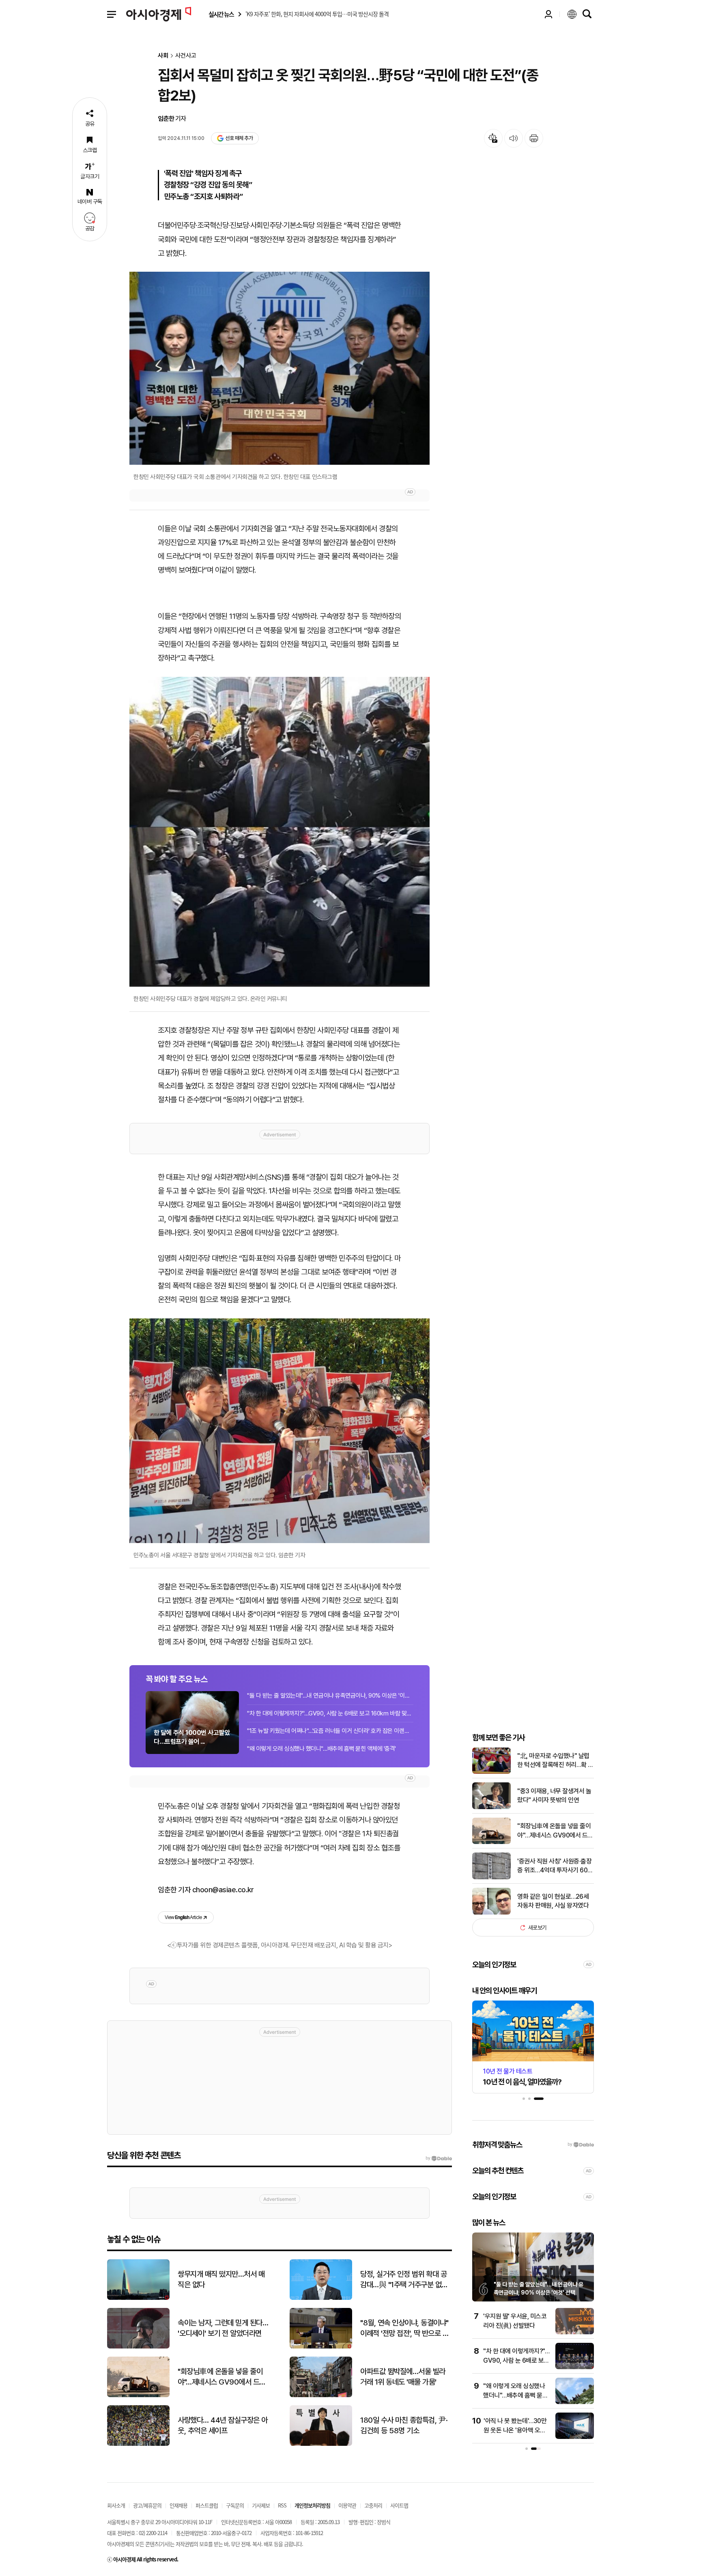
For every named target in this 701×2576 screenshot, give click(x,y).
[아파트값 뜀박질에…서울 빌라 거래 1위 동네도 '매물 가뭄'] (321, 2395)
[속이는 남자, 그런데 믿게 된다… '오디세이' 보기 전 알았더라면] (138, 2347)
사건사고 (186, 56)
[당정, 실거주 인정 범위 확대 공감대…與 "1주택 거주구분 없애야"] (321, 2298)
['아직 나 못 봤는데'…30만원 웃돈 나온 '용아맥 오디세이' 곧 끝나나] (575, 2437)
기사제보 (261, 2505)
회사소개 (116, 2505)
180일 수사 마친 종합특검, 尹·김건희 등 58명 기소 (404, 2426)
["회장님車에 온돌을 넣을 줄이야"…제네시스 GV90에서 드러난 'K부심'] (491, 1842)
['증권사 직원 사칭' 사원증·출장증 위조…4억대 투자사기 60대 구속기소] (491, 1877)
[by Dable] (439, 2158)
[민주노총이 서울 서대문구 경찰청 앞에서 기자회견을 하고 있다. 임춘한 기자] (280, 1431)
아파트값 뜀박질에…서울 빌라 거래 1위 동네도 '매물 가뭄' (403, 2377)
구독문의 (235, 2505)
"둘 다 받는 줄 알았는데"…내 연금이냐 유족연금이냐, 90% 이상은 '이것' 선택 (330, 1696)
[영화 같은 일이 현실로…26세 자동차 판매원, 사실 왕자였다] (491, 1913)
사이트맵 (399, 2505)
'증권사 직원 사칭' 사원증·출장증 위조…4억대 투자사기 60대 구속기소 (555, 1866)
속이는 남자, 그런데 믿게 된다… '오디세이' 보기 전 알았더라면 (223, 2328)
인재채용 (178, 2505)
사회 (163, 56)
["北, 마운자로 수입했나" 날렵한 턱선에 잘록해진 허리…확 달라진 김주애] (491, 1772)
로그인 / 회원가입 (548, 14)
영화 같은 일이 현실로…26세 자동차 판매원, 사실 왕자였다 (553, 1901)
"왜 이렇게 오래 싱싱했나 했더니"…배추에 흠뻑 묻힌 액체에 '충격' (321, 1749)
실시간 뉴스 (221, 14)
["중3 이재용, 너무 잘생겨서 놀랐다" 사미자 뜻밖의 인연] (491, 1807)
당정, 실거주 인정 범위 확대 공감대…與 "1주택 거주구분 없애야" (404, 2280)
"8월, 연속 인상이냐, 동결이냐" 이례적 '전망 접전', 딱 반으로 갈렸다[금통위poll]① (404, 2329)
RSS (282, 2505)
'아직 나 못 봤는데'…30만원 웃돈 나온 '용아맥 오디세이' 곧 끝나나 (515, 2430)
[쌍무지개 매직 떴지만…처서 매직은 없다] (138, 2298)
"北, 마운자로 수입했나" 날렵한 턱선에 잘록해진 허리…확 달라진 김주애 (555, 1761)
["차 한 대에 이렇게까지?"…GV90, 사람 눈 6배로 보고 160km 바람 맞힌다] (575, 2367)
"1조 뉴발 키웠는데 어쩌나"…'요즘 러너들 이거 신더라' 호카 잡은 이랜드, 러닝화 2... (330, 1731)
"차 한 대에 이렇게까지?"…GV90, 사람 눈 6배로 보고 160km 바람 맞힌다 (330, 1713)
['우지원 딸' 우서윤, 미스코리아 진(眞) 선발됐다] (575, 2332)
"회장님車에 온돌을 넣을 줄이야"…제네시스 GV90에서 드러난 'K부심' (555, 1831)
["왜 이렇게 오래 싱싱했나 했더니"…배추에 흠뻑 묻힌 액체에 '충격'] (575, 2402)
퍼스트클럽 (207, 2505)
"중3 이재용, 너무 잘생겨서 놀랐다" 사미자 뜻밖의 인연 (554, 1796)
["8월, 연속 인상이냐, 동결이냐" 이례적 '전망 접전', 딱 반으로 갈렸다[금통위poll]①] (321, 2347)
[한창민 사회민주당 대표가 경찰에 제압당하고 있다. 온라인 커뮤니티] (280, 832)
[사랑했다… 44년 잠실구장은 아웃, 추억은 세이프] (138, 2444)
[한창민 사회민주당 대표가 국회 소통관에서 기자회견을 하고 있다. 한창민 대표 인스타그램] (280, 368)
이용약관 (347, 2505)
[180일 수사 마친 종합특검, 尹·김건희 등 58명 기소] (321, 2444)
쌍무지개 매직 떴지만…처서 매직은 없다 (221, 2280)
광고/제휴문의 (147, 2505)
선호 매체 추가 (239, 138)
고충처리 (373, 2505)
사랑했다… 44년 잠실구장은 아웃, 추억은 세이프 (223, 2426)
